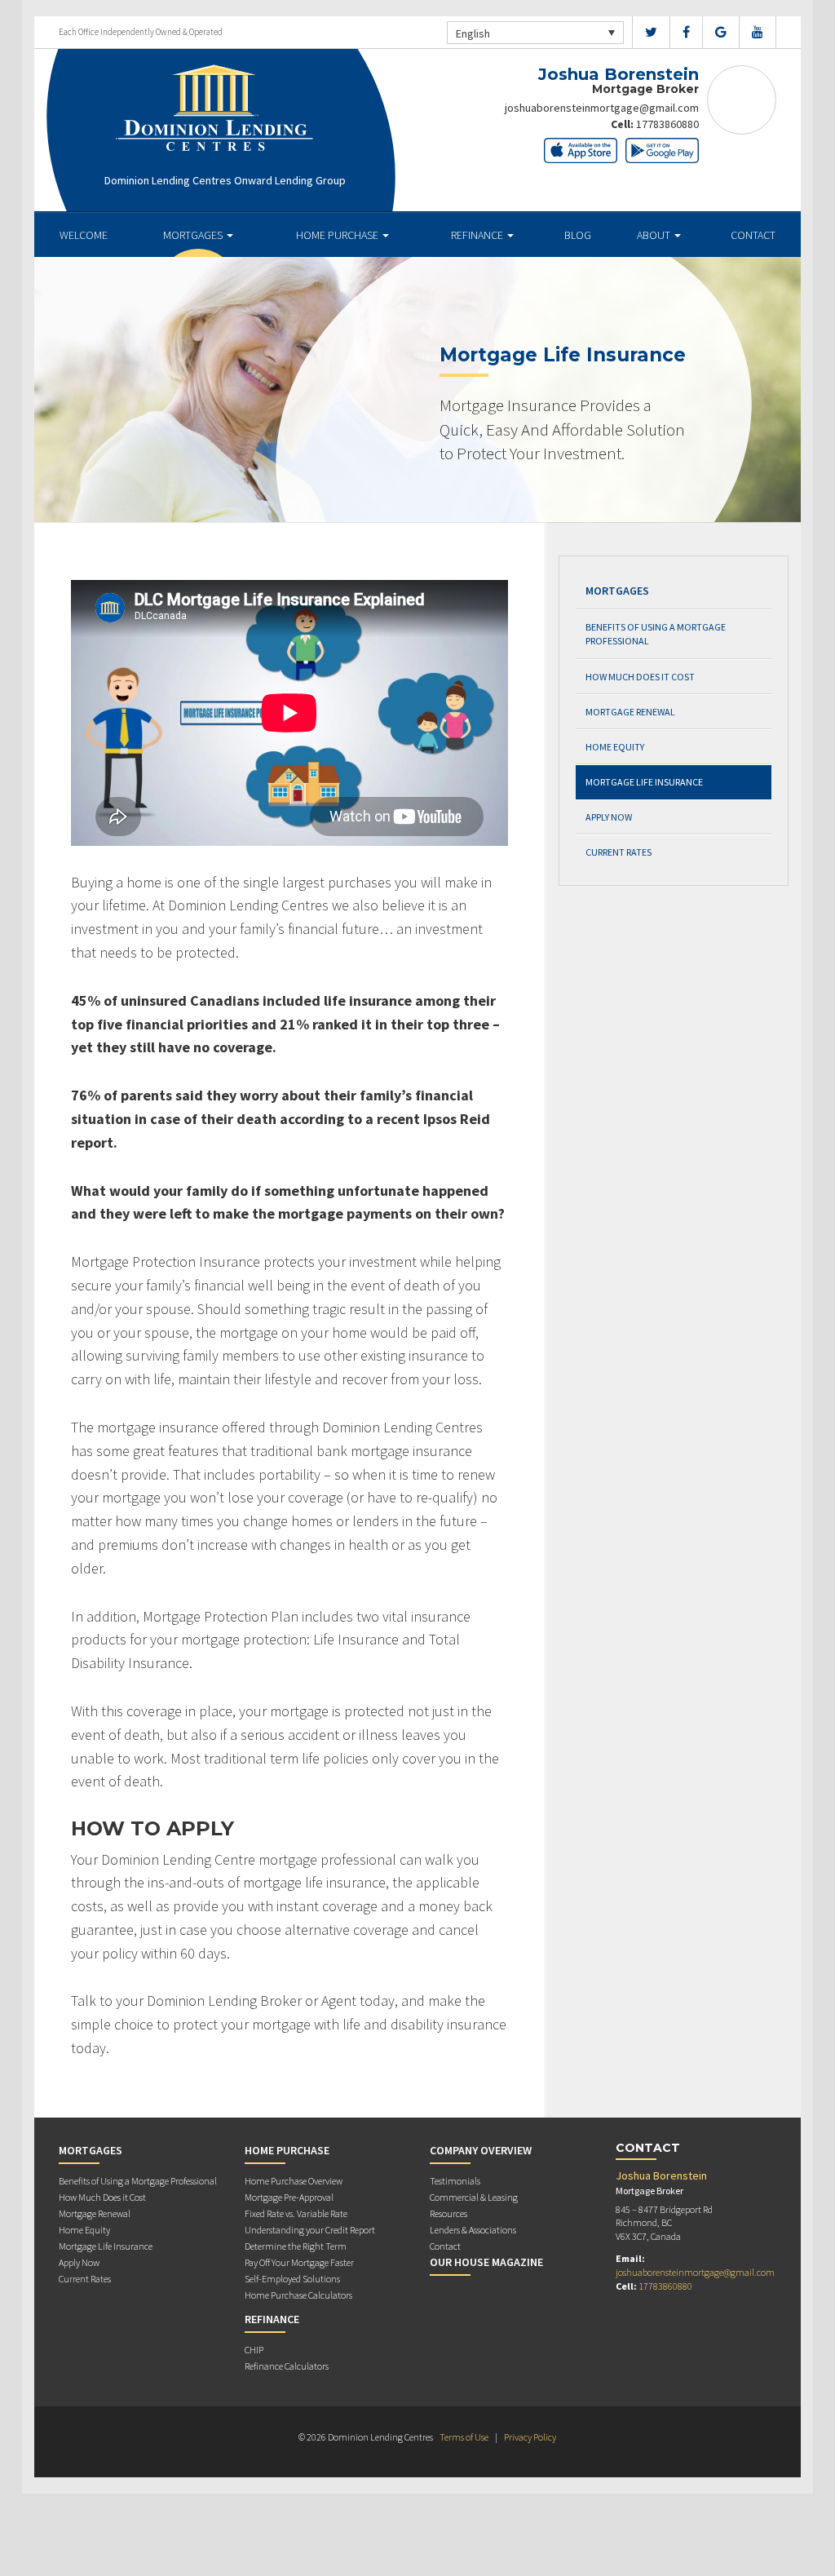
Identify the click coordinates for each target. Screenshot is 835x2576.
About (655, 235)
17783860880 (667, 124)
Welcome (84, 235)
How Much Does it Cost (640, 677)
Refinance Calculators (287, 2366)
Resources (448, 2213)
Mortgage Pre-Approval (289, 2197)
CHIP (254, 2350)
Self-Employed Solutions (292, 2279)
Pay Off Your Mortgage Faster (299, 2262)
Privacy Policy (530, 2437)
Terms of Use (464, 2437)
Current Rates (619, 852)
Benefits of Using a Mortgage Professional (656, 634)
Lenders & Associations (473, 2230)
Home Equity (615, 747)
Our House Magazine (486, 2262)
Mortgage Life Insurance (644, 782)
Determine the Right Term (296, 2246)
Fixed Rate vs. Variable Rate (296, 2213)
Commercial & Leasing (474, 2197)
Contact (753, 235)
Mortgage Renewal (630, 712)
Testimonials (455, 2181)
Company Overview (481, 2150)
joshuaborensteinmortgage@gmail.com (602, 108)
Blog (578, 235)
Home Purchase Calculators (298, 2295)
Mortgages (194, 235)
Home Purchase (338, 235)
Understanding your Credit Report (310, 2230)
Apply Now (609, 817)
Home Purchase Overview (294, 2181)
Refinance (478, 235)
